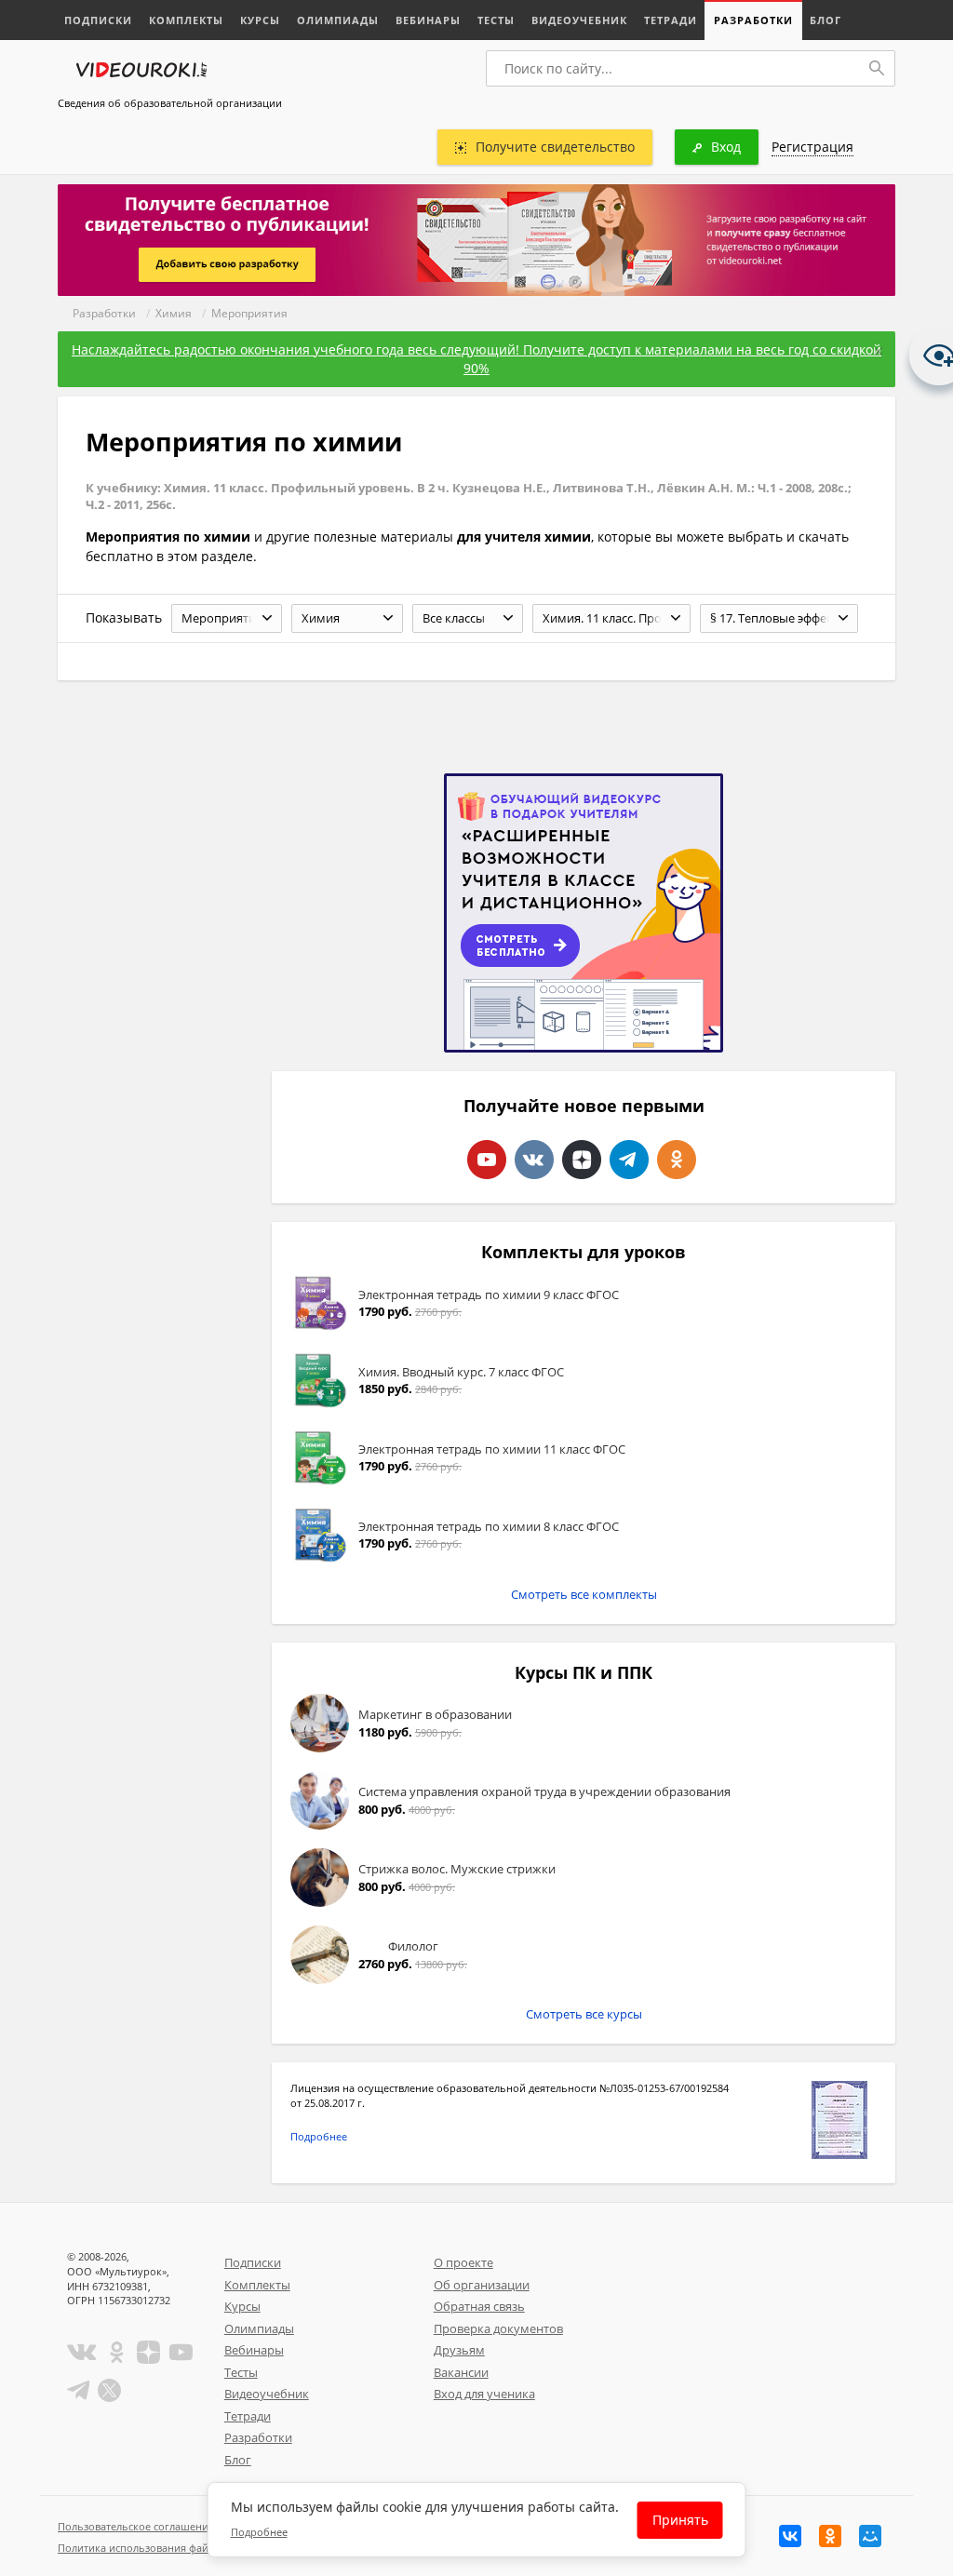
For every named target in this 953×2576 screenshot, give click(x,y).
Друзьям (459, 2350)
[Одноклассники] (830, 2536)
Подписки (98, 20)
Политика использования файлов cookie (159, 2548)
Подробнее (319, 2136)
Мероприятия (249, 313)
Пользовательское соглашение (136, 2526)
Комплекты (186, 20)
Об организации (482, 2285)
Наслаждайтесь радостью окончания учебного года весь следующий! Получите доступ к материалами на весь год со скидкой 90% (476, 359)
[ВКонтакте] (790, 2536)
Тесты (496, 20)
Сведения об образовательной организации (170, 103)
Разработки (753, 20)
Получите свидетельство (555, 147)
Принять (680, 2520)
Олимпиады (338, 20)
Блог (825, 20)
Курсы (260, 20)
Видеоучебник (579, 20)
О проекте (463, 2262)
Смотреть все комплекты (584, 1594)
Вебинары (428, 20)
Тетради (671, 20)
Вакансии (461, 2372)
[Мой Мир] (870, 2536)
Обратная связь (479, 2306)
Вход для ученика (484, 2394)
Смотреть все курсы (584, 2014)
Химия (174, 313)
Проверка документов (498, 2328)
